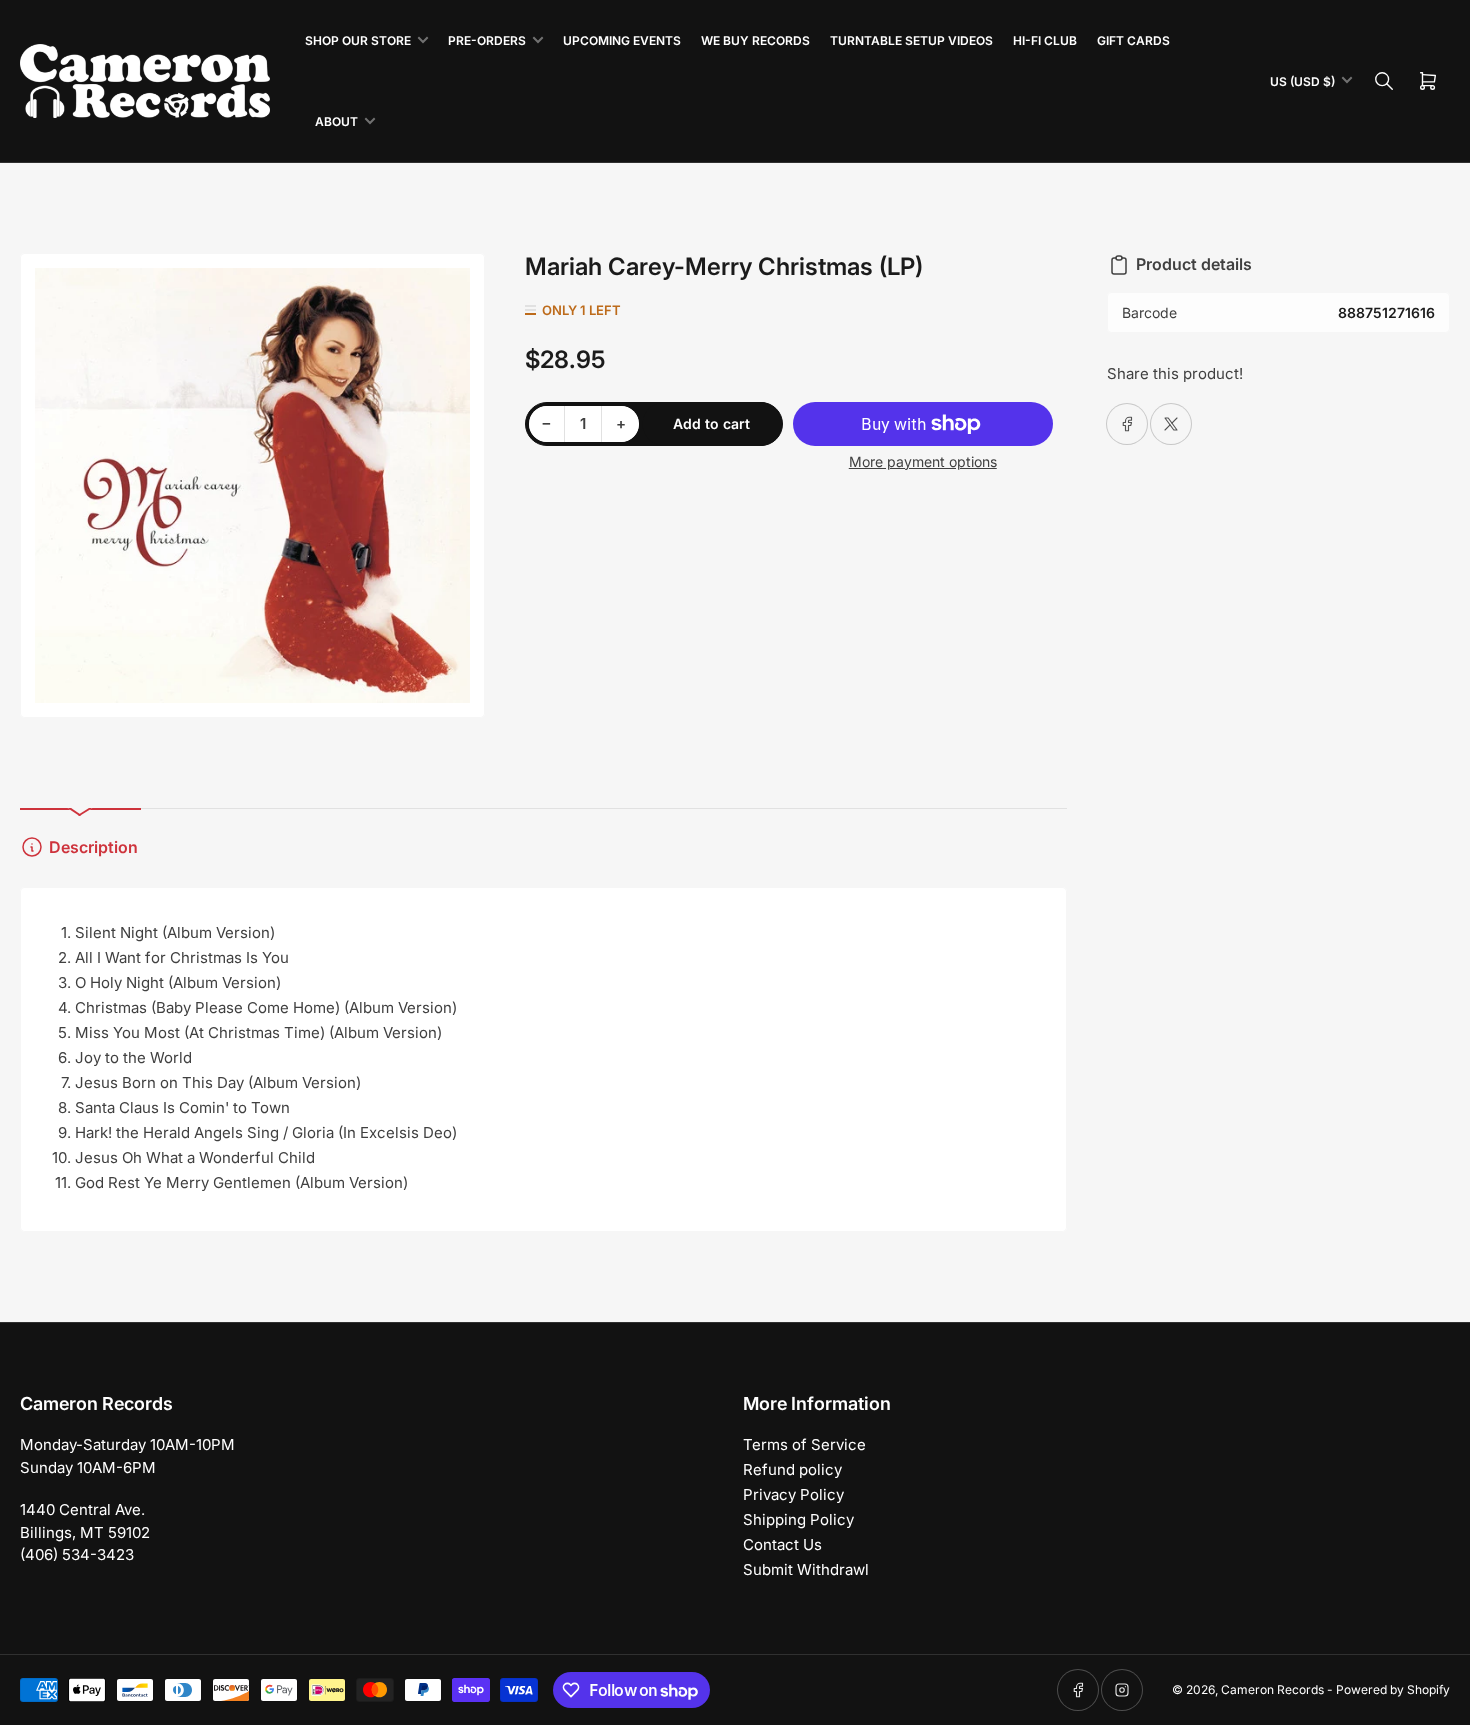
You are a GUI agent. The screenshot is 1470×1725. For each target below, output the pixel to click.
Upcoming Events (622, 40)
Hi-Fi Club (1045, 40)
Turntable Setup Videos (911, 40)
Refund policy (792, 1469)
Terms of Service (804, 1444)
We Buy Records (755, 40)
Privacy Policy (793, 1494)
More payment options (923, 461)
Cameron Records (1272, 1689)
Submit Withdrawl (806, 1569)
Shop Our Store (358, 40)
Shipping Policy (798, 1519)
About (336, 121)
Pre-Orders (487, 40)
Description (93, 847)
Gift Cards (1133, 40)
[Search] (1384, 81)
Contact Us (782, 1544)
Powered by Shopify (1393, 1689)
